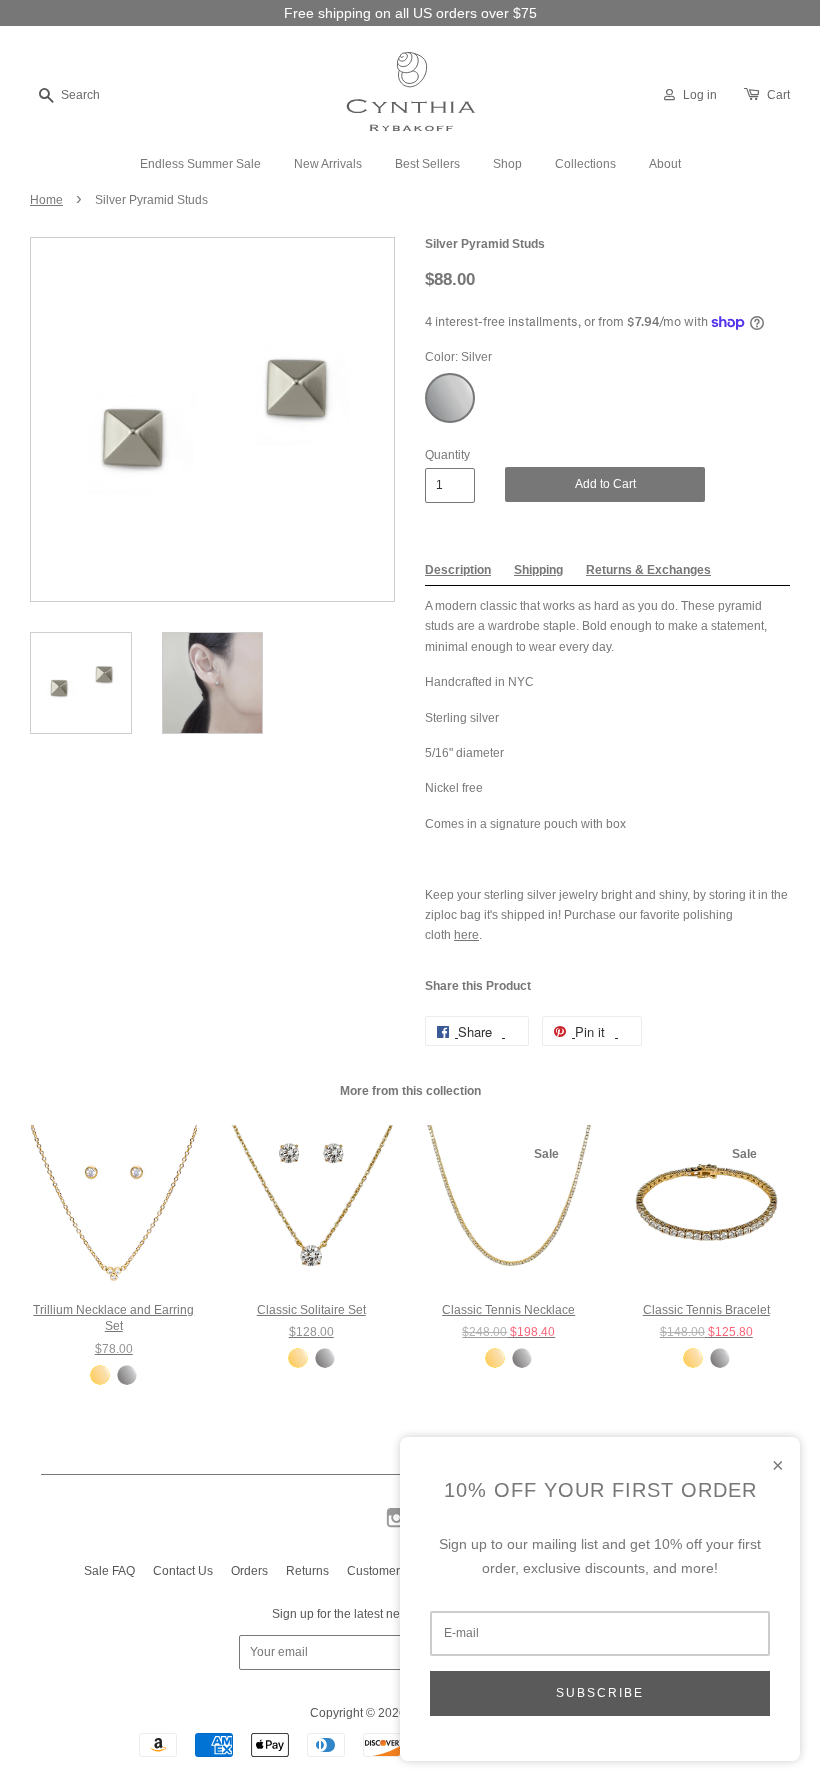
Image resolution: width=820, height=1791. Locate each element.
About (665, 164)
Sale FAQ (109, 1571)
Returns (307, 1571)
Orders (249, 1571)
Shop (507, 164)
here (466, 935)
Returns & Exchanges (648, 570)
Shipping (538, 570)
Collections (585, 164)
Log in (700, 95)
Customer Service (395, 1571)
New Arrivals (328, 164)
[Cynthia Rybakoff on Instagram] (396, 1526)
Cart (778, 95)
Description (458, 570)
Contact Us (183, 1571)
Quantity (447, 455)
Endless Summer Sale (200, 164)
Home (46, 200)
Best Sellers (427, 164)
